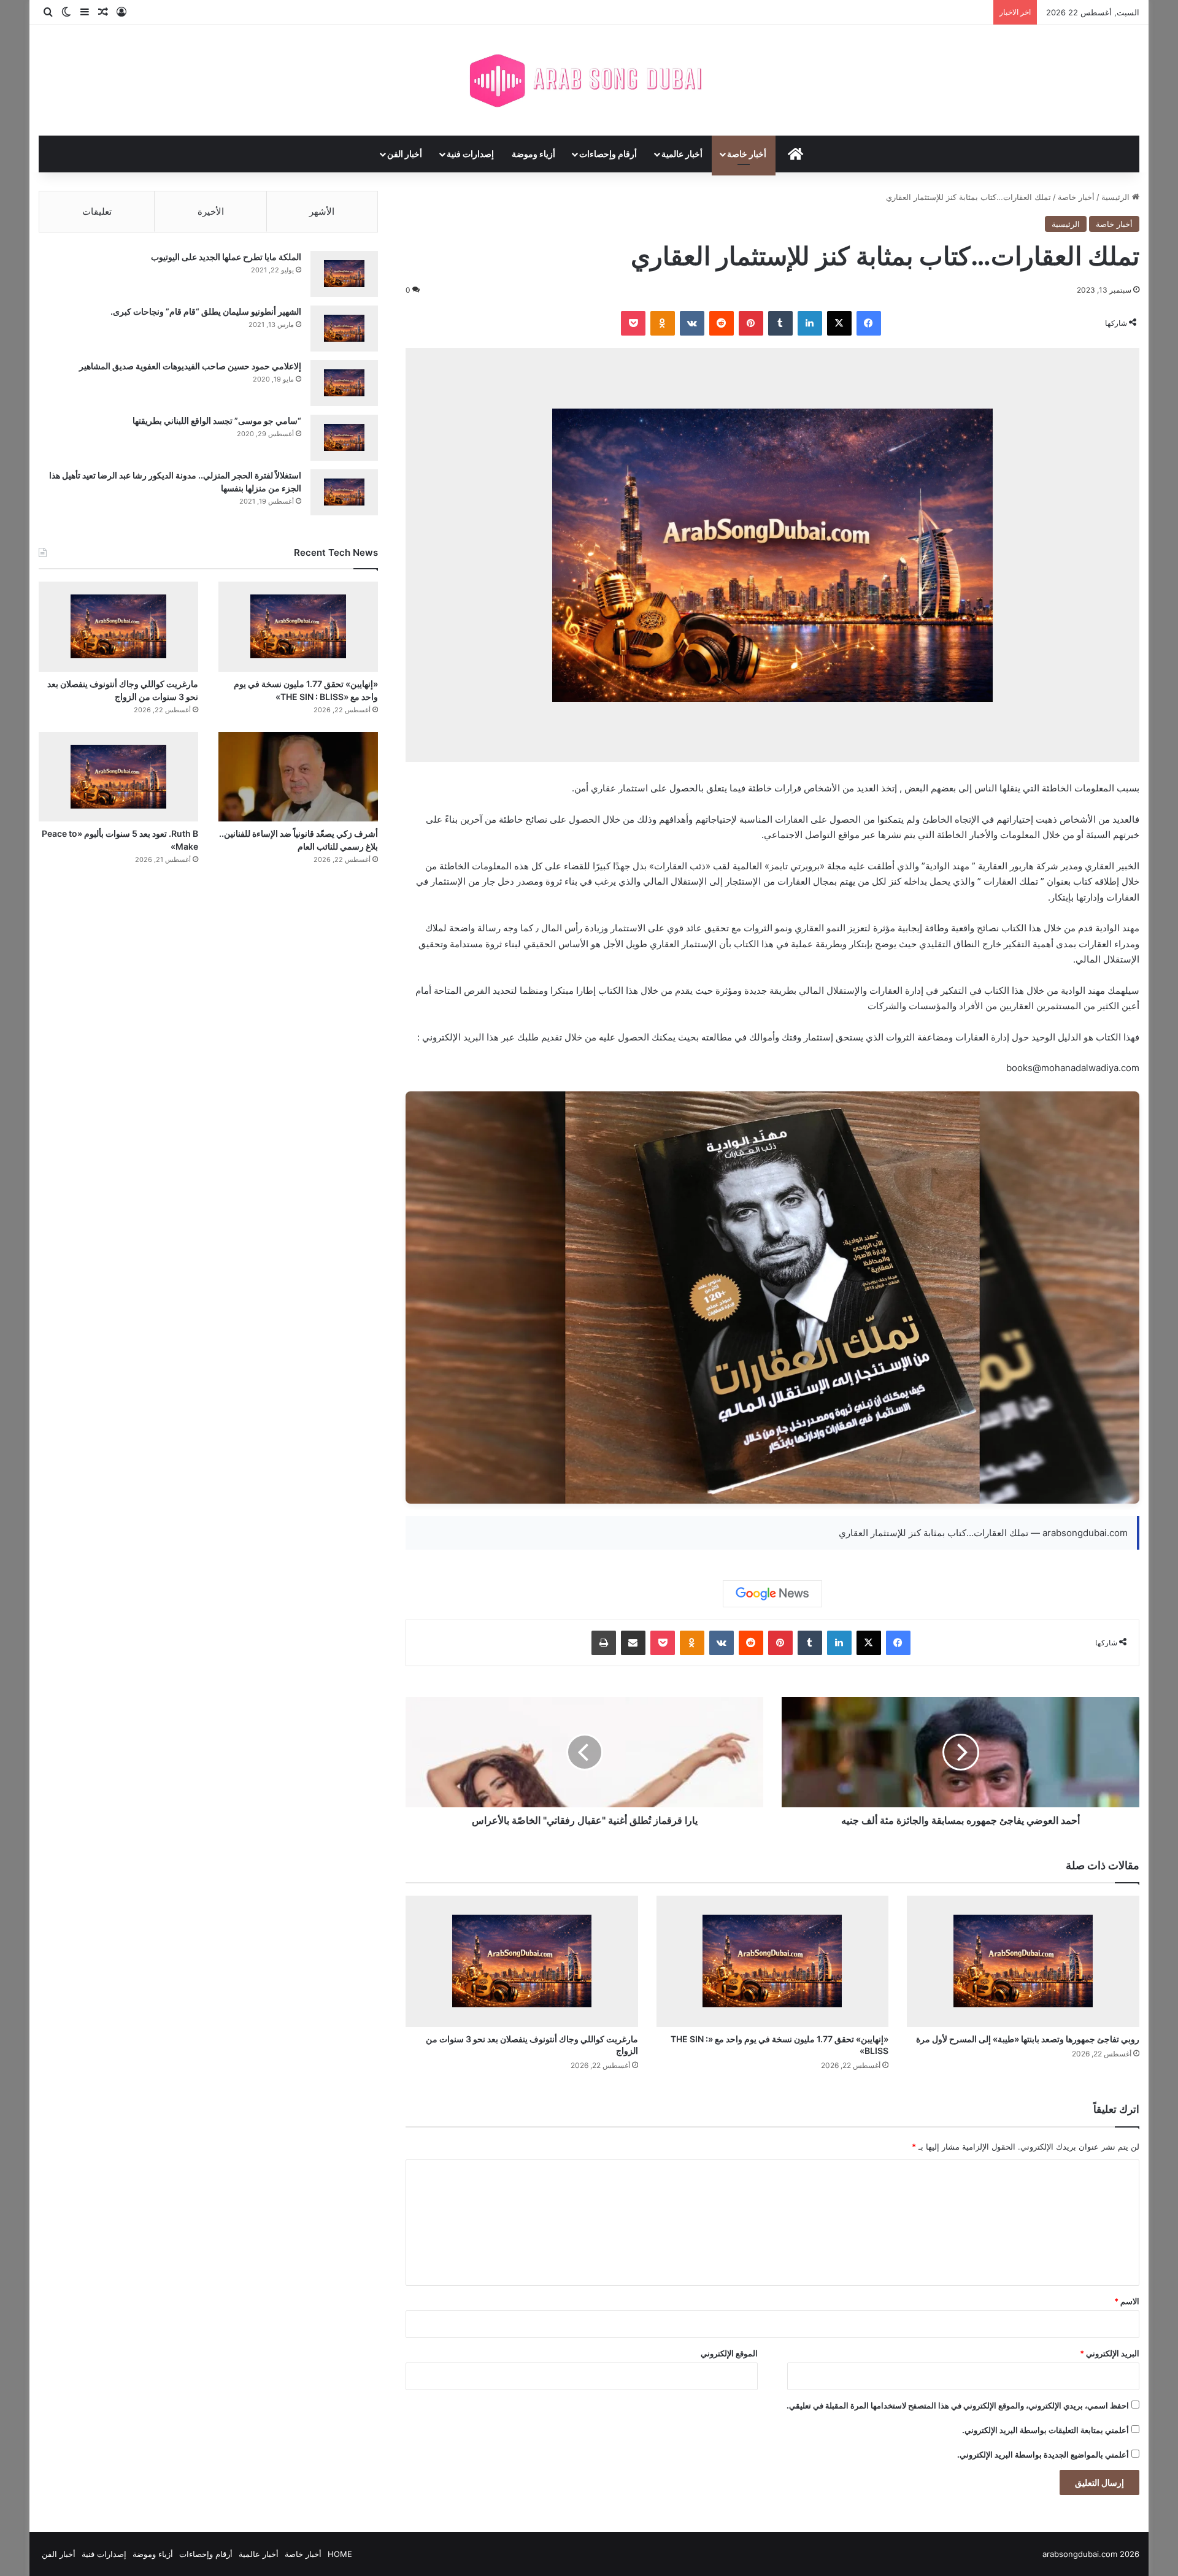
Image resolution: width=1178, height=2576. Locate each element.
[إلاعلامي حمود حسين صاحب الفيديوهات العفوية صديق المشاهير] (344, 383)
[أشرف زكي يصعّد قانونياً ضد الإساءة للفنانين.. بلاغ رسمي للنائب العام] (298, 777)
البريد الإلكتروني (1110, 2353)
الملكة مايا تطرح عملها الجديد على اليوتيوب (226, 257)
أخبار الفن (405, 154)
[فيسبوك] (869, 323)
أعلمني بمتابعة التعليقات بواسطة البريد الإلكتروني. (1045, 2430)
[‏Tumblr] (780, 323)
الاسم (1127, 2301)
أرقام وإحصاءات (608, 154)
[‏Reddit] (722, 323)
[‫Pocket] (633, 323)
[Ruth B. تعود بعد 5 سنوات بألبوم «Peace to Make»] (118, 777)
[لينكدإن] (810, 323)
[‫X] (839, 323)
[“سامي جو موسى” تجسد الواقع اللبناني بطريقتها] (344, 438)
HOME (340, 2554)
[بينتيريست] (751, 323)
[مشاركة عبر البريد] (633, 1643)
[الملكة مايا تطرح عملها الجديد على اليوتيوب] (344, 274)
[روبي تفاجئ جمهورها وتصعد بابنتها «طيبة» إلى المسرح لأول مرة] (1023, 1961)
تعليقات (97, 211)
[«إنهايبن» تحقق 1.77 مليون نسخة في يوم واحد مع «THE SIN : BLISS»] (773, 1961)
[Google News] (772, 1594)
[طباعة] (604, 1643)
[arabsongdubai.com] (589, 80)
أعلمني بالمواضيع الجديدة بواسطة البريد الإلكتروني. (1043, 2455)
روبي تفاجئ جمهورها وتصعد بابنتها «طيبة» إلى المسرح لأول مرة (1028, 2039)
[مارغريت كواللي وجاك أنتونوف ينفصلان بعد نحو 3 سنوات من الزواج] (522, 1961)
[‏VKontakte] (692, 323)
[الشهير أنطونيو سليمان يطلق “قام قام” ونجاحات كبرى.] (344, 329)
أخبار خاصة (747, 154)
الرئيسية (1117, 197)
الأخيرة (211, 211)
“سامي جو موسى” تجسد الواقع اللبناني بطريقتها (217, 421)
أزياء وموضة (533, 154)
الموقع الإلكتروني (729, 2353)
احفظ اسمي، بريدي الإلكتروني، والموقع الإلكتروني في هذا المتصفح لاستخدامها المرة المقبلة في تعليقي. (958, 2405)
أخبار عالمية (682, 154)
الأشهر (322, 211)
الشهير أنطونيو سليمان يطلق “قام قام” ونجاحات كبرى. (206, 311)
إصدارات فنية (470, 154)
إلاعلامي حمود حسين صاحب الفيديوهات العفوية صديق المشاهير (190, 366)
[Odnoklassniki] (663, 323)
